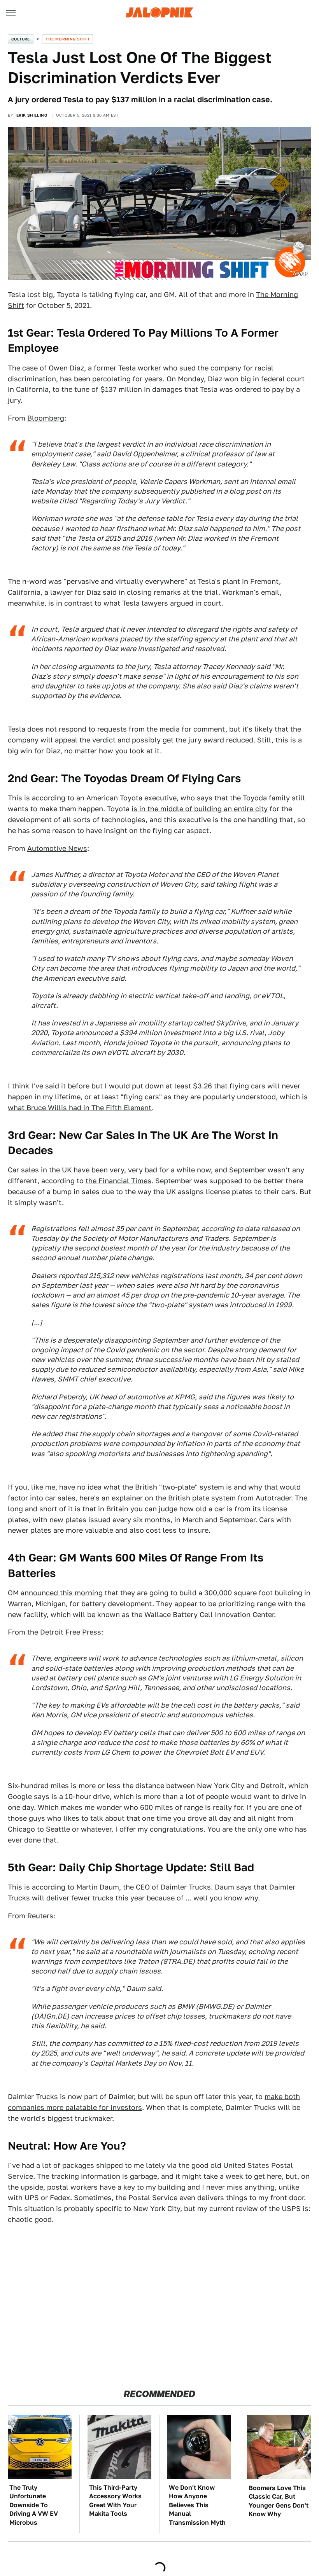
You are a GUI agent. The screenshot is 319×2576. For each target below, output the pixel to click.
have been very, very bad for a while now (142, 1170)
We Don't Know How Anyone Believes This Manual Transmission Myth (197, 2505)
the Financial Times (118, 1181)
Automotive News (57, 848)
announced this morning (62, 1593)
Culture (21, 39)
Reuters (40, 1916)
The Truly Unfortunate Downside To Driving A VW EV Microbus (34, 2505)
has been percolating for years (111, 379)
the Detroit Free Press (64, 1632)
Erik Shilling (32, 115)
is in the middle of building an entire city (200, 809)
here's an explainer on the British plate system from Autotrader (185, 1498)
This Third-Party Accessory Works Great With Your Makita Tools (115, 2501)
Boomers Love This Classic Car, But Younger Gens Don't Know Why (279, 2501)
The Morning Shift (67, 39)
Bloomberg (46, 418)
